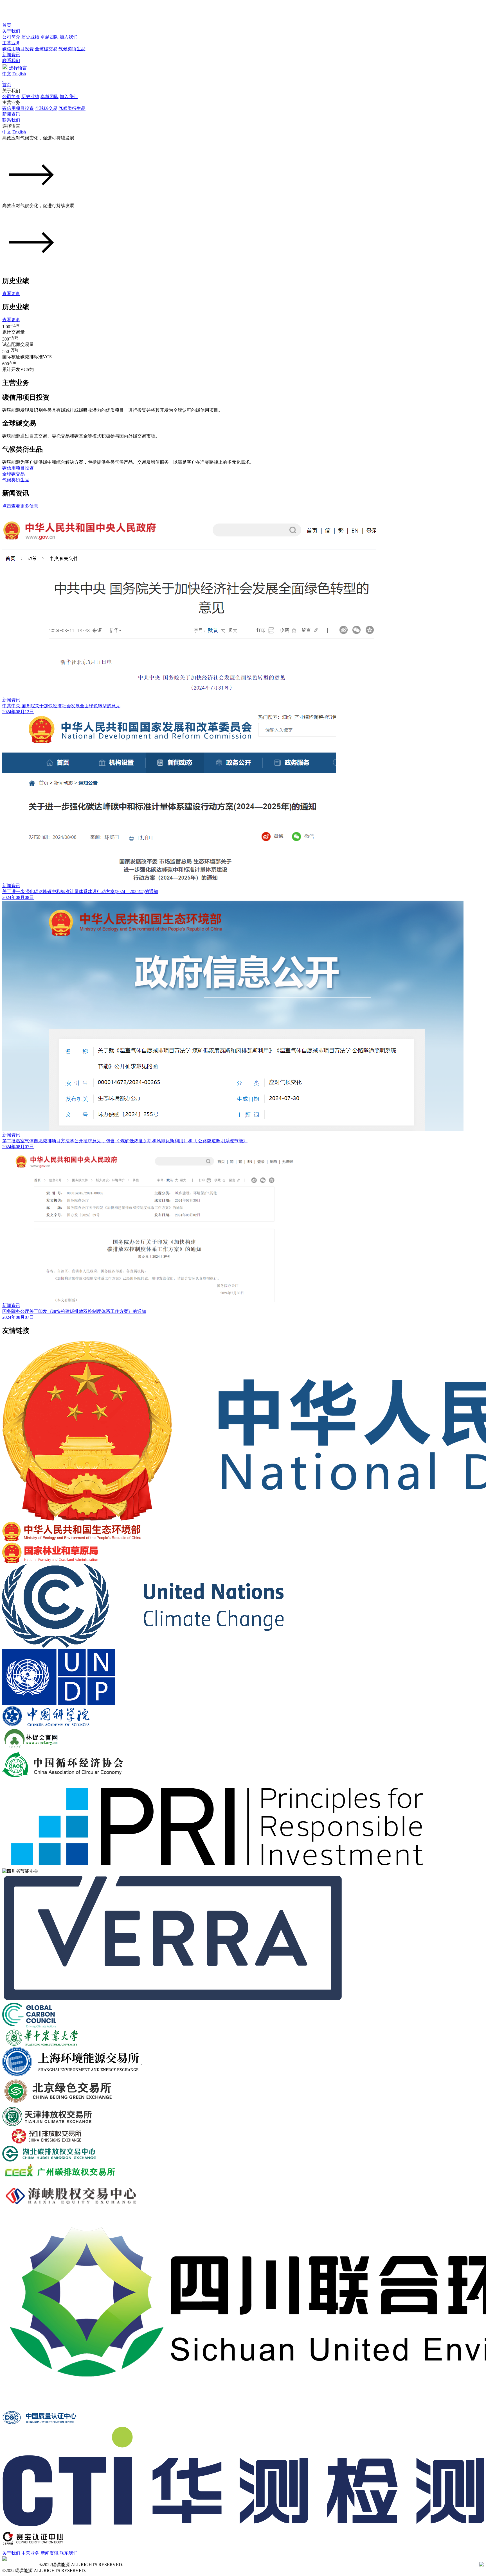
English (19, 74)
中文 (7, 74)
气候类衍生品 (72, 49)
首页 (7, 25)
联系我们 (11, 61)
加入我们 (69, 37)
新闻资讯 (11, 55)
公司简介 (11, 37)
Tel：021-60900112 (20, 2565)
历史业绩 (30, 37)
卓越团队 (49, 37)
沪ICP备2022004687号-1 (148, 2565)
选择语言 (17, 68)
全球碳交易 (46, 49)
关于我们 (11, 31)
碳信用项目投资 (18, 49)
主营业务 (11, 43)
